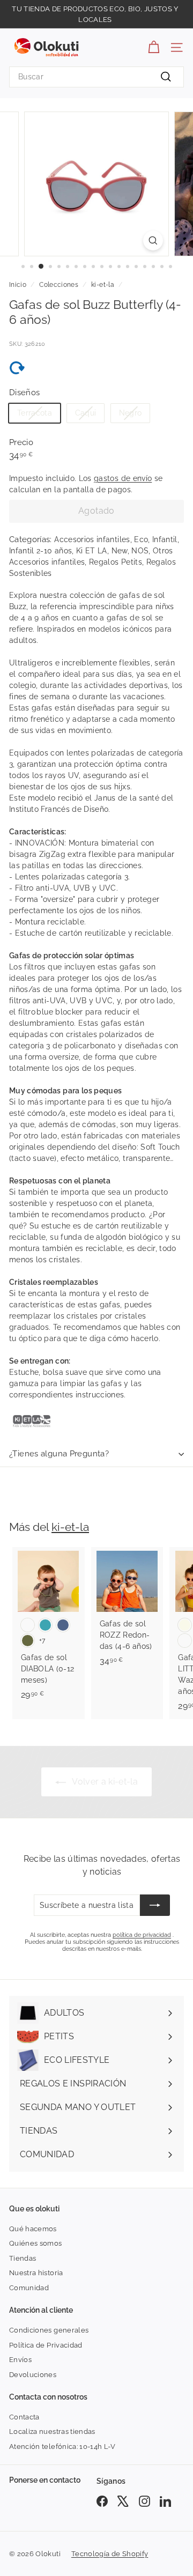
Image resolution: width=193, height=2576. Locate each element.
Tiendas (23, 2258)
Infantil (165, 539)
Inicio (18, 285)
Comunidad (29, 2288)
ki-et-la (103, 285)
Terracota (35, 413)
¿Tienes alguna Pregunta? (59, 1454)
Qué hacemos (33, 2229)
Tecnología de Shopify (110, 2554)
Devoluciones (33, 2375)
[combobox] (96, 77)
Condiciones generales (49, 2330)
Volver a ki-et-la (104, 1782)
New (120, 551)
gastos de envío (123, 478)
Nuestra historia (36, 2273)
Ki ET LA (92, 551)
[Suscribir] (155, 1905)
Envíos (20, 2360)
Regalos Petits (116, 562)
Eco (141, 539)
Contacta (24, 2417)
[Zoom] (153, 240)
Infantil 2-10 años (40, 551)
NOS (140, 551)
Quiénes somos (36, 2243)
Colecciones (59, 285)
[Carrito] (154, 47)
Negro (131, 413)
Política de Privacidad (46, 2345)
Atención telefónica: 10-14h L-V (62, 2447)
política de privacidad (142, 1935)
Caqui (86, 413)
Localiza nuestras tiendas (52, 2431)
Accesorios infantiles (92, 539)
